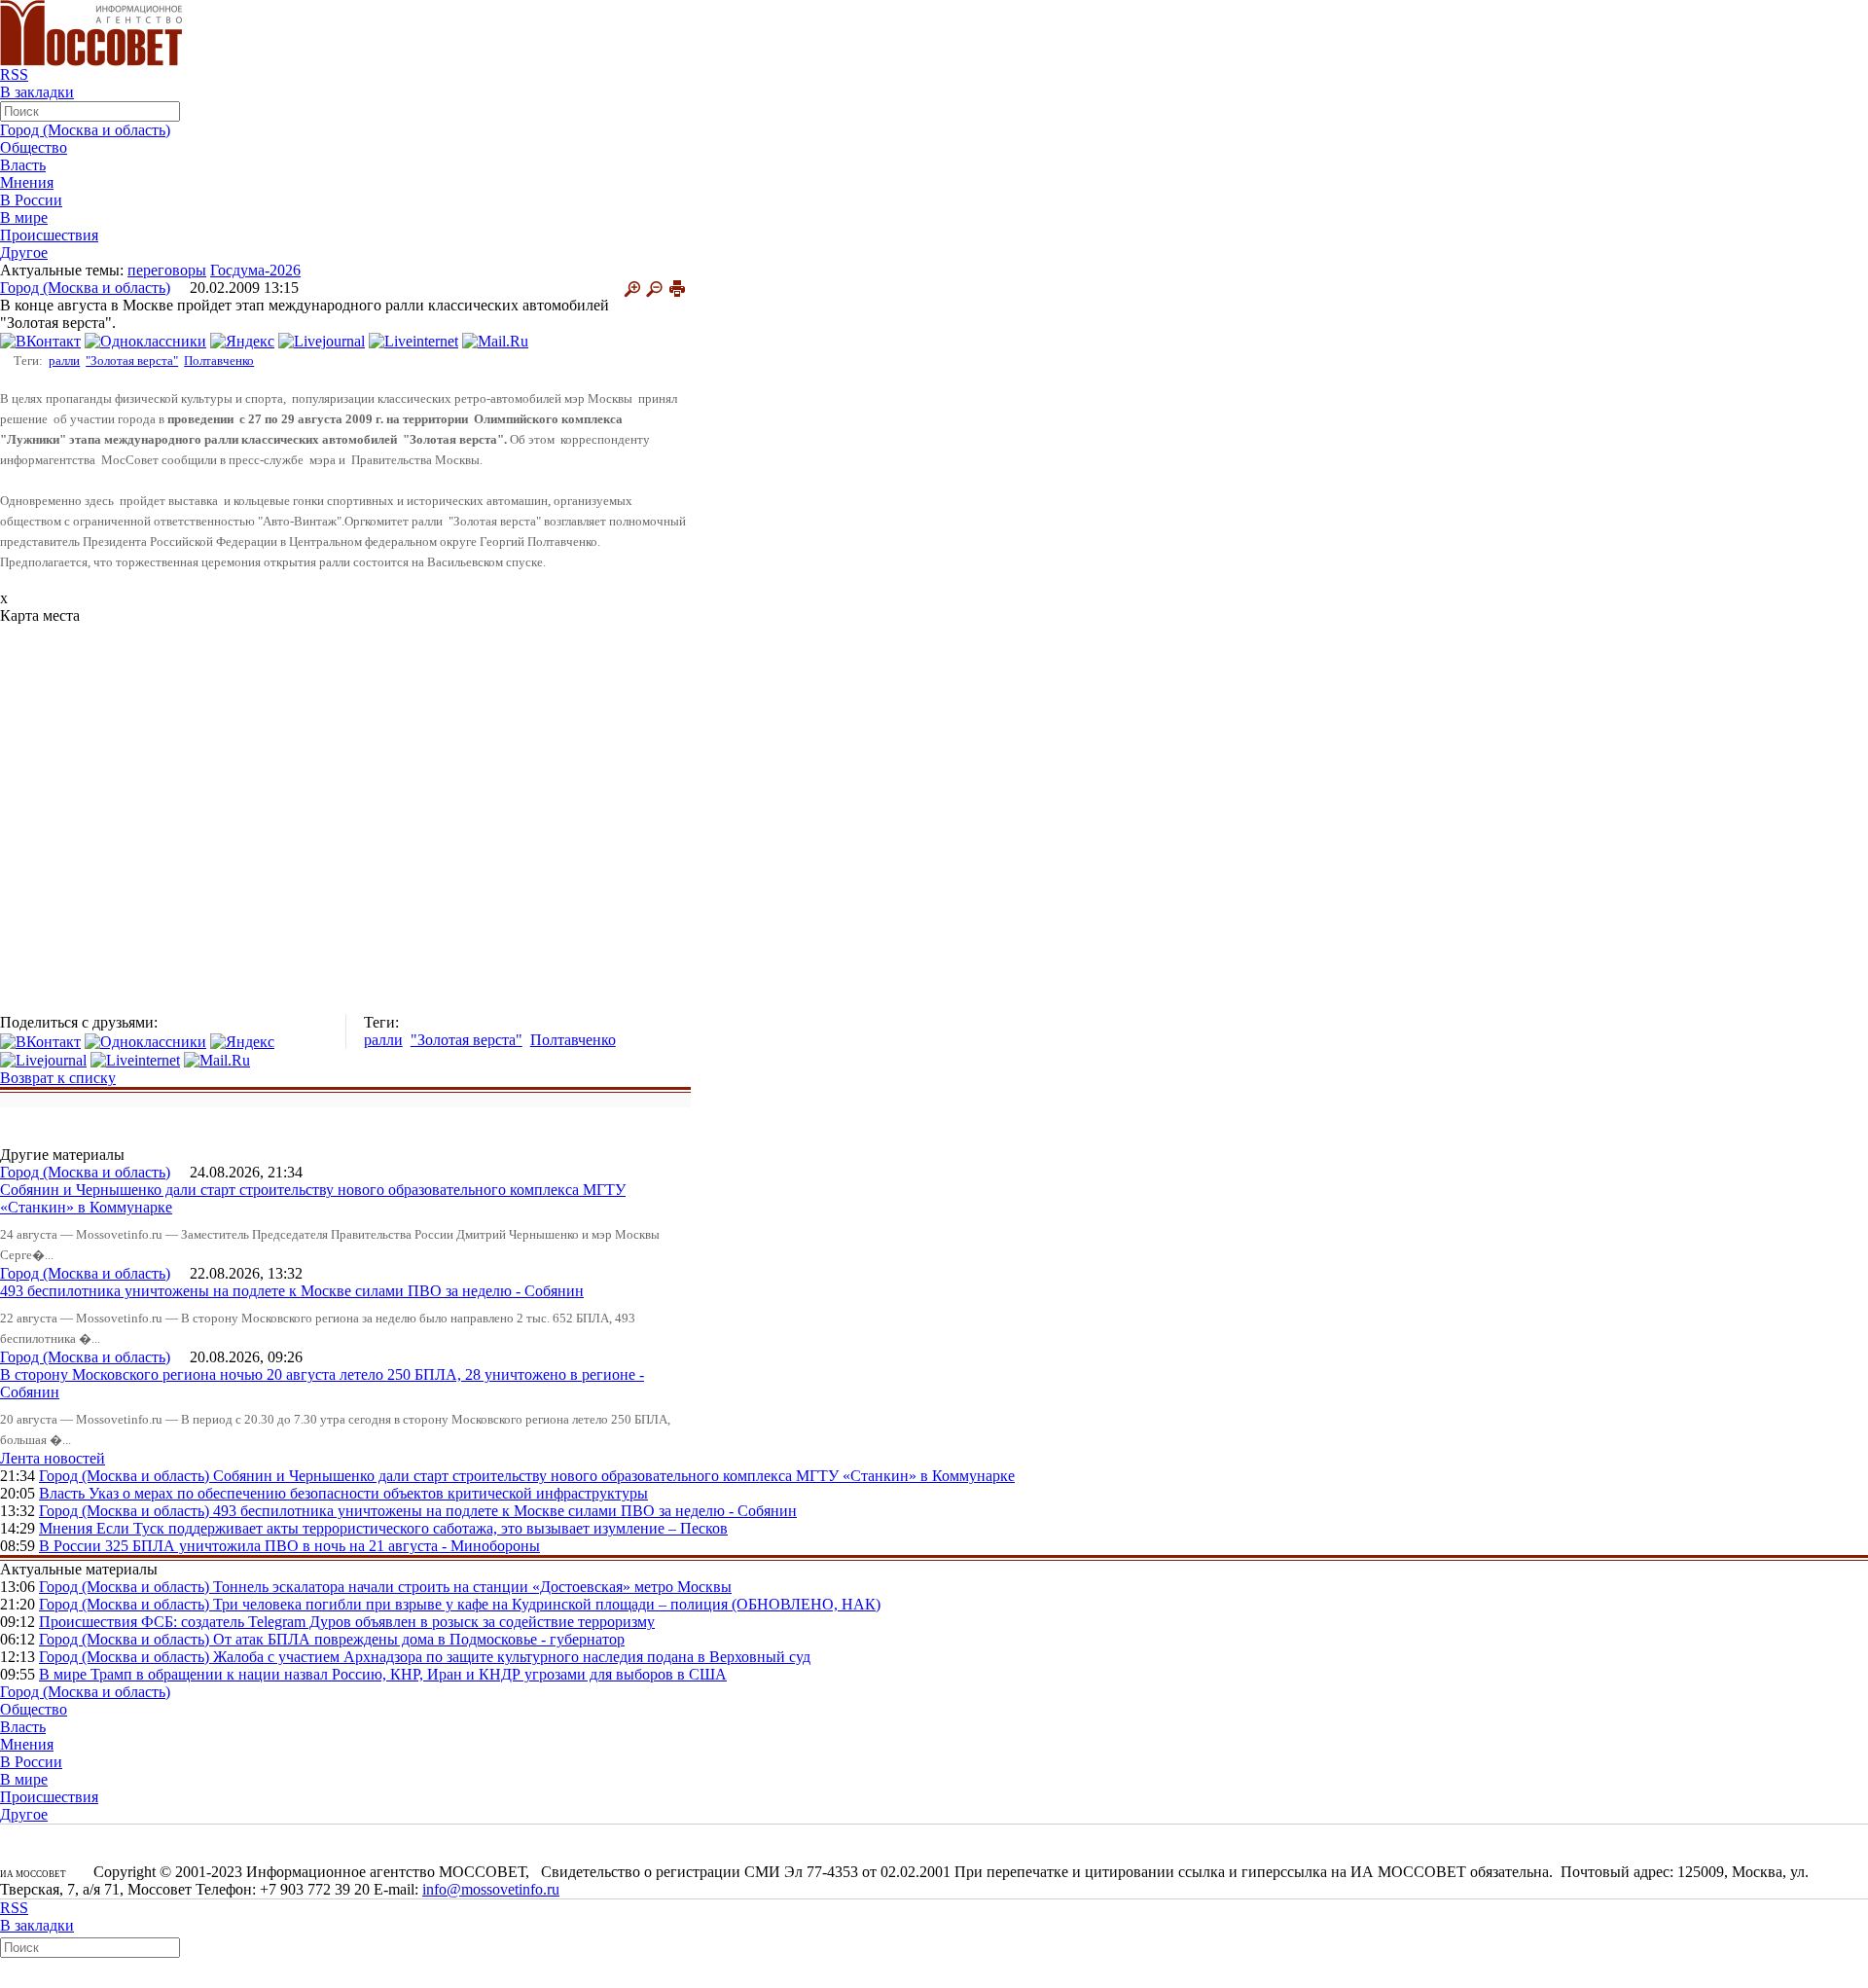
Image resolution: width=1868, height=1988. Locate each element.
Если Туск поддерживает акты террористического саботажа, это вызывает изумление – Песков (412, 1528)
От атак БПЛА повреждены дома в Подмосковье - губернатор (419, 1639)
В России (31, 200)
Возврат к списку (58, 1078)
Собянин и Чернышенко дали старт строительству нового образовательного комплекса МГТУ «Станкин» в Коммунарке (614, 1476)
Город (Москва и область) (85, 130)
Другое (24, 253)
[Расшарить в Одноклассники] (145, 340)
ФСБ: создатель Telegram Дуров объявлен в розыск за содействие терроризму (398, 1622)
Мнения (27, 182)
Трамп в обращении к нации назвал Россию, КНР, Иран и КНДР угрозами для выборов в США (409, 1674)
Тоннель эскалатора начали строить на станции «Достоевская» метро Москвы (472, 1587)
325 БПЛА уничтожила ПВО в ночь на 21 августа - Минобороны (323, 1546)
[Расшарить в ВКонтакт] (40, 340)
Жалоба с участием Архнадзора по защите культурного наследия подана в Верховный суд (512, 1657)
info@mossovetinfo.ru (491, 1889)
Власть (23, 165)
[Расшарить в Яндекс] (242, 340)
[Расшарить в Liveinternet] (413, 340)
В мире (24, 217)
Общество (34, 147)
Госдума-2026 (255, 270)
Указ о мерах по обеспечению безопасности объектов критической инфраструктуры (368, 1493)
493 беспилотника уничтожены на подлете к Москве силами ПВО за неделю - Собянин (292, 1291)
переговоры (167, 270)
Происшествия (49, 235)
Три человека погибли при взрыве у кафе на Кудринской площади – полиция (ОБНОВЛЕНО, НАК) (547, 1604)
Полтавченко (219, 361)
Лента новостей (53, 1458)
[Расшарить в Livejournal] (322, 340)
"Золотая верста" (132, 361)
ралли (64, 361)
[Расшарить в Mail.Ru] (495, 340)
